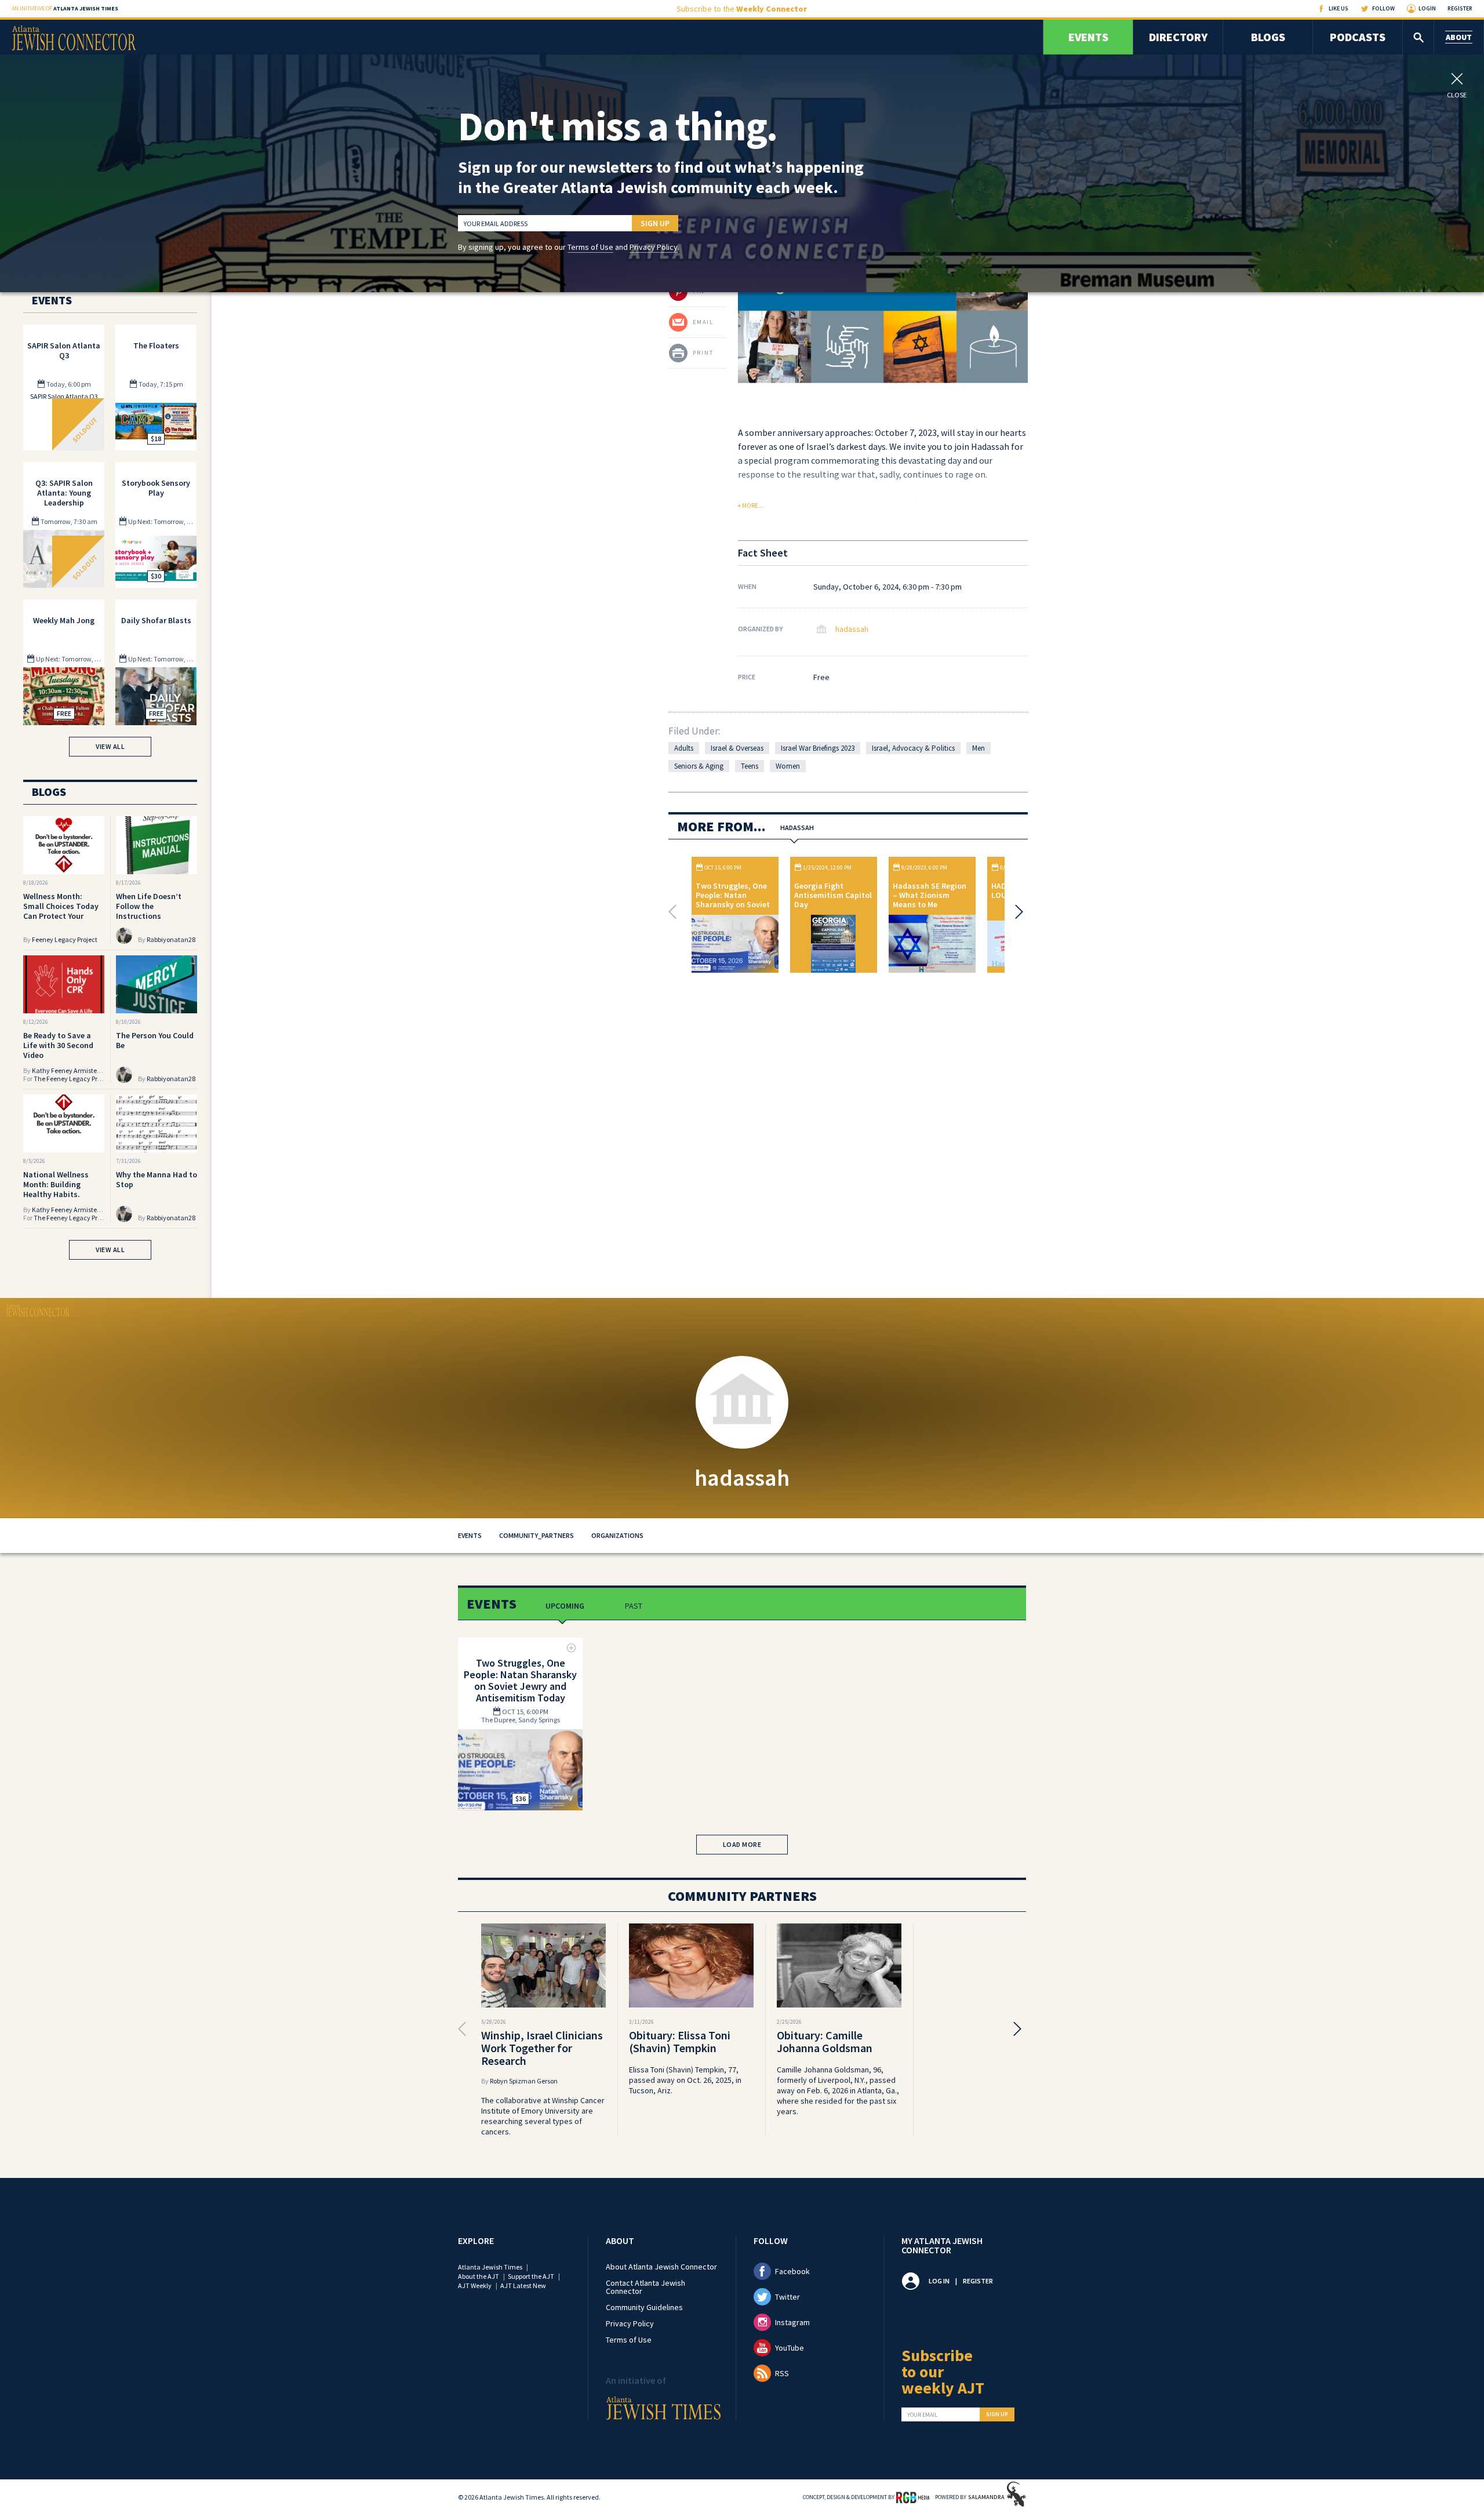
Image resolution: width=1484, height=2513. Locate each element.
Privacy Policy (654, 247)
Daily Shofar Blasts (156, 620)
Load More (742, 1844)
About (1459, 37)
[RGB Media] (913, 2497)
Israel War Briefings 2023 (818, 748)
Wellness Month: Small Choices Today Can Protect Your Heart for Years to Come (61, 916)
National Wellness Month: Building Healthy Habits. (56, 1184)
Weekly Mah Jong (64, 620)
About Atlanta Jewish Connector (661, 2267)
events (470, 1535)
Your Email (922, 2415)
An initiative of (65, 8)
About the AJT (479, 2276)
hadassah (852, 629)
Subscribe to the (742, 9)
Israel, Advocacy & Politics (913, 748)
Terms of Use (590, 247)
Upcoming (565, 1606)
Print (703, 353)
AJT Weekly (475, 2285)
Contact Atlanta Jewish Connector (645, 2287)
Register (1460, 8)
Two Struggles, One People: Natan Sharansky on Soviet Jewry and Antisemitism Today (733, 904)
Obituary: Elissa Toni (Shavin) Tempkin (680, 2041)
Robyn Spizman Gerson (524, 2081)
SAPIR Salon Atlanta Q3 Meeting (64, 400)
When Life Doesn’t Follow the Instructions (149, 906)
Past (634, 1606)
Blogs (1268, 37)
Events (1088, 37)
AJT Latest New (523, 2285)
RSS (782, 2373)
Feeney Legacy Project (65, 939)
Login (1427, 8)
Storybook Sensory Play (156, 488)
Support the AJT (531, 2276)
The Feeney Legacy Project (73, 1079)
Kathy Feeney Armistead (68, 1070)
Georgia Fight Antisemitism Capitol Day (833, 895)
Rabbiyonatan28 (171, 939)
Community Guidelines (644, 2307)
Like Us (1338, 8)
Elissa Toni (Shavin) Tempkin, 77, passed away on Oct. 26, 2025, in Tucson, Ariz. (685, 2080)
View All (110, 746)
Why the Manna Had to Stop (157, 1179)
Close (1457, 94)
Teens (750, 766)
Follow (1383, 8)
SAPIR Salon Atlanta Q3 (64, 350)
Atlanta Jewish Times (490, 2267)
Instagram (792, 2322)
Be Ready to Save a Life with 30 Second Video (58, 1045)
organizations (617, 1535)
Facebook (792, 2271)
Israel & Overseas (737, 748)
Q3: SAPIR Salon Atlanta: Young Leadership (64, 493)
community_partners (537, 1535)
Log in (939, 2281)
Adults (684, 748)
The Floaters (156, 346)
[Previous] (675, 912)
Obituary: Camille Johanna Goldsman (825, 2041)
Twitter (788, 2297)
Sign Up (655, 223)
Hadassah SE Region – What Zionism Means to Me (930, 895)
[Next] (1016, 912)
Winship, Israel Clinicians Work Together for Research (542, 2048)
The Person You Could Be (155, 1040)
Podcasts (1358, 37)
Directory (1178, 37)
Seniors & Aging (699, 766)
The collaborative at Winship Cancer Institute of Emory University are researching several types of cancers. (543, 2116)
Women (788, 766)
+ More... (751, 505)
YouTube (790, 2348)
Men (979, 748)
